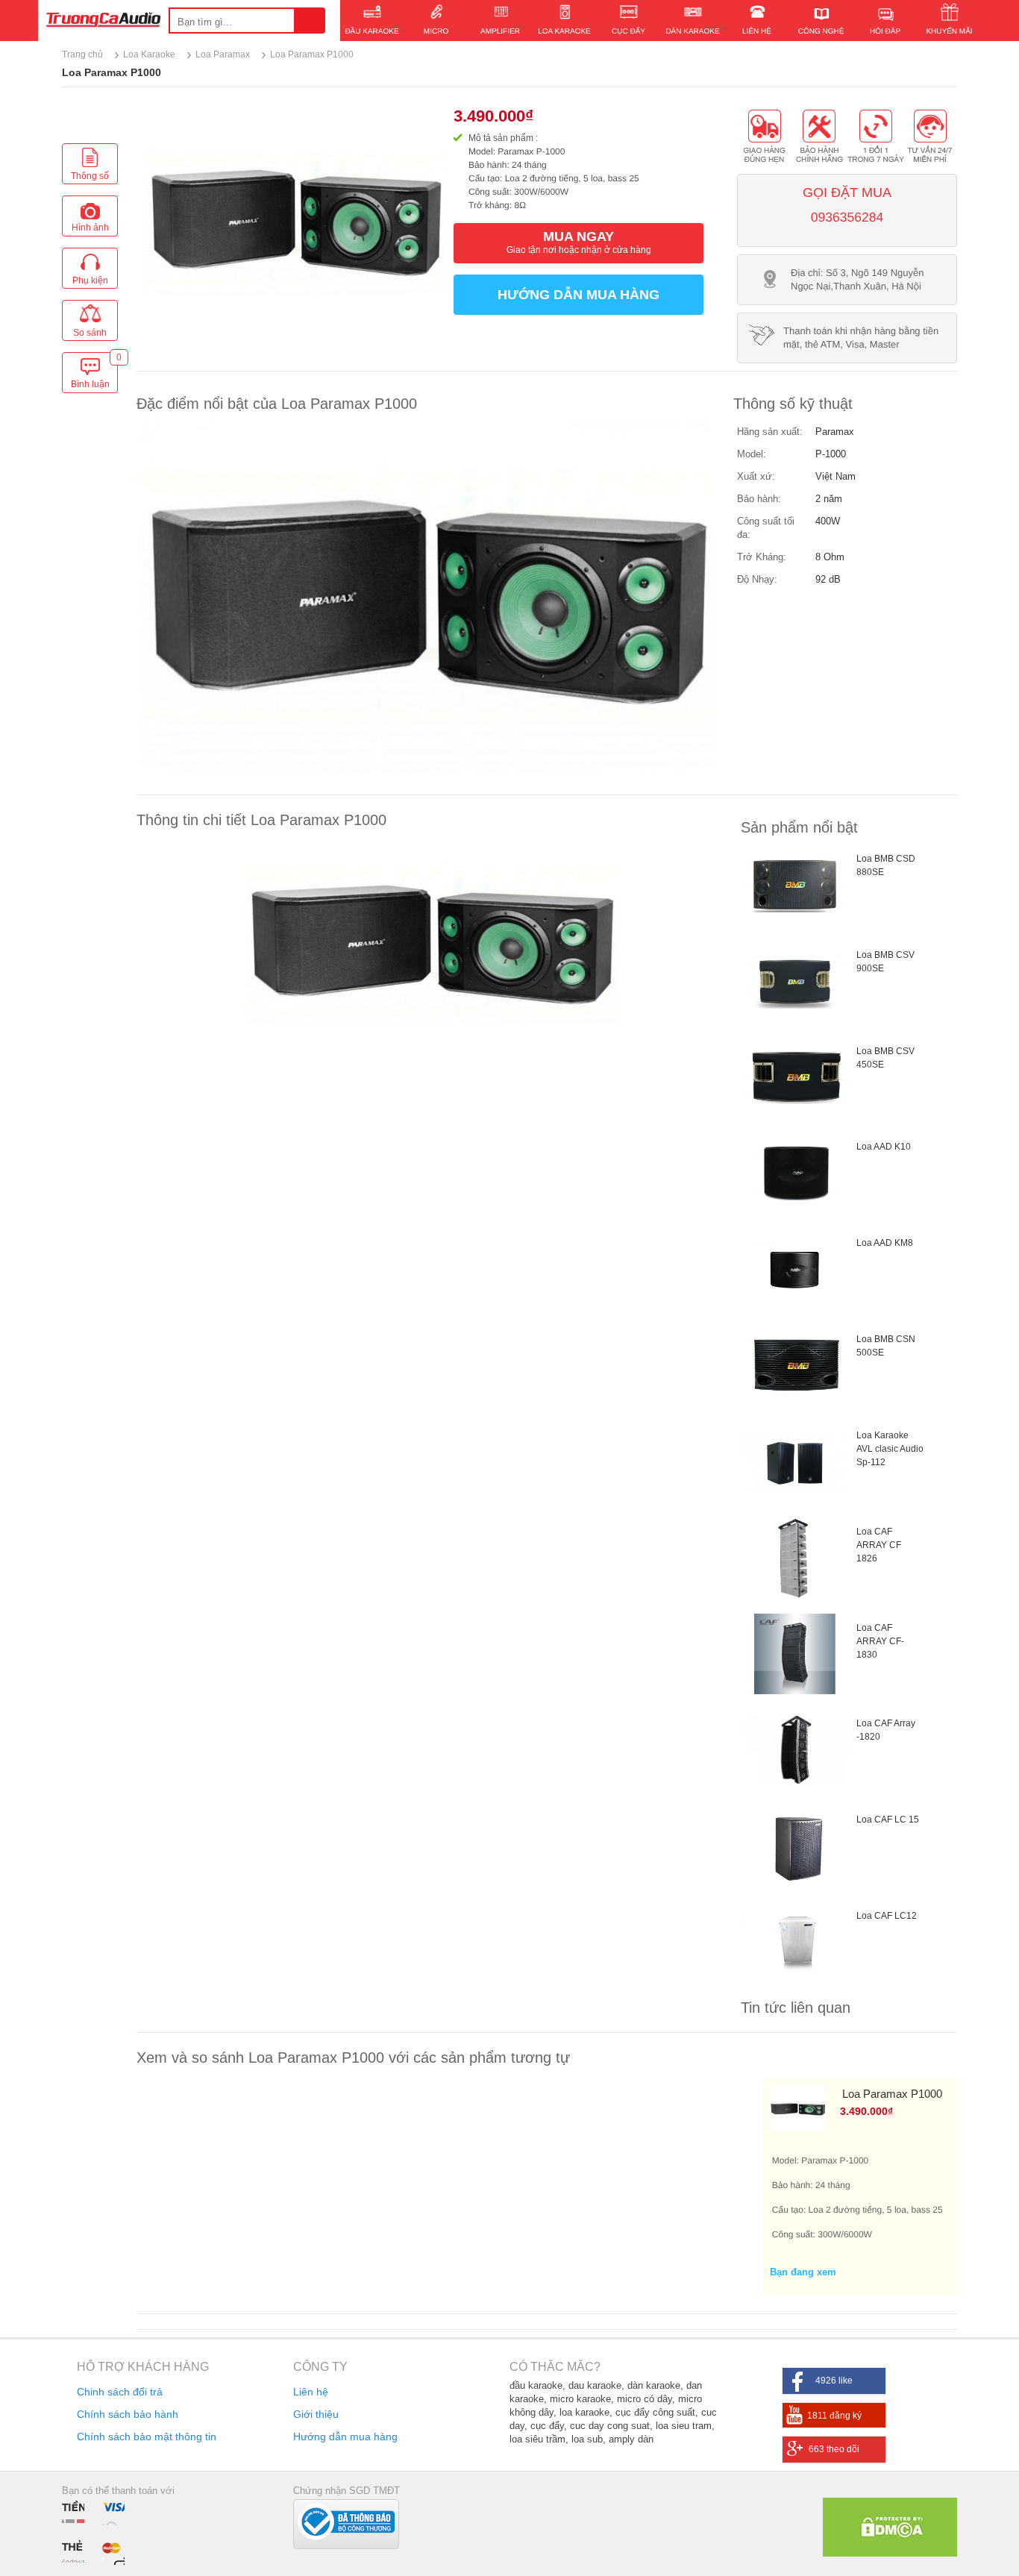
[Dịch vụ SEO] (890, 2553)
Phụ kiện (90, 281)
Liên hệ (311, 2392)
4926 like (834, 2381)
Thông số (90, 176)
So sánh (90, 333)
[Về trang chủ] (103, 22)
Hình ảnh (90, 228)
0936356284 (847, 217)
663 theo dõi (834, 2449)
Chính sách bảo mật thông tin (147, 2436)
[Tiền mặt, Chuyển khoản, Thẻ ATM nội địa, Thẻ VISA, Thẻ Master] (97, 2532)
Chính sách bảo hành (128, 2414)
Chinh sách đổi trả (120, 2392)
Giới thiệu (316, 2414)
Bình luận (94, 374)
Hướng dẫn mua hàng (579, 295)
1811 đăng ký (834, 2416)
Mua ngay (579, 242)
